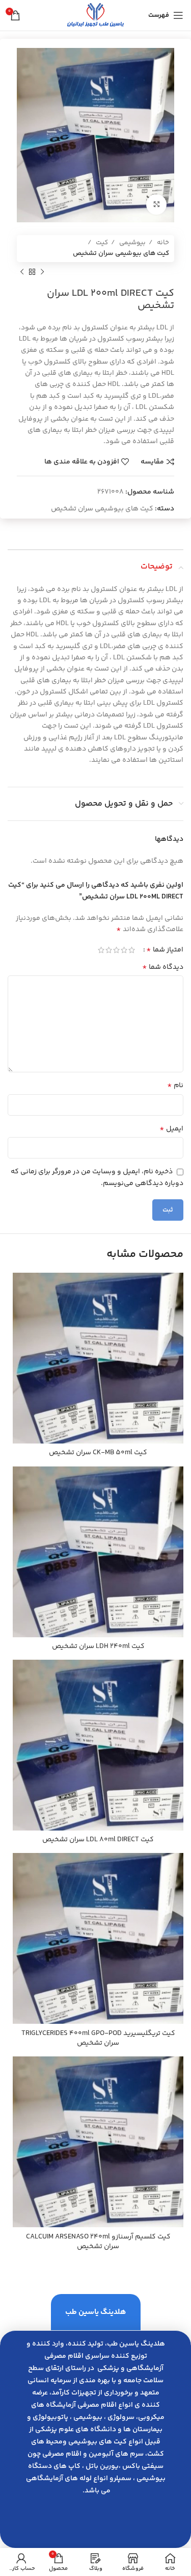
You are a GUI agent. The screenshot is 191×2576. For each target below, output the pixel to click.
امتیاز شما (165, 950)
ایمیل (171, 1129)
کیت (101, 243)
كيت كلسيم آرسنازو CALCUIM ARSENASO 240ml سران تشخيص (98, 2242)
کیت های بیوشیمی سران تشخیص (121, 253)
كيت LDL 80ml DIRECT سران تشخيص (98, 1840)
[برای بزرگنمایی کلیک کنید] (156, 204)
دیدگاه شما (163, 967)
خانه (162, 243)
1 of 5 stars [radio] (132, 950)
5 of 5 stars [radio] (101, 950)
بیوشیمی (132, 243)
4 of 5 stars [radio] (109, 950)
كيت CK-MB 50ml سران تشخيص (98, 1453)
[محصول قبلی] (42, 272)
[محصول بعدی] (22, 272)
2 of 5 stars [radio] (124, 950)
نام (175, 1086)
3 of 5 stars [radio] (116, 950)
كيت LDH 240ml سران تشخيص (98, 1646)
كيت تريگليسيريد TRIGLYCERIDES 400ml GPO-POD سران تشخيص (98, 2039)
